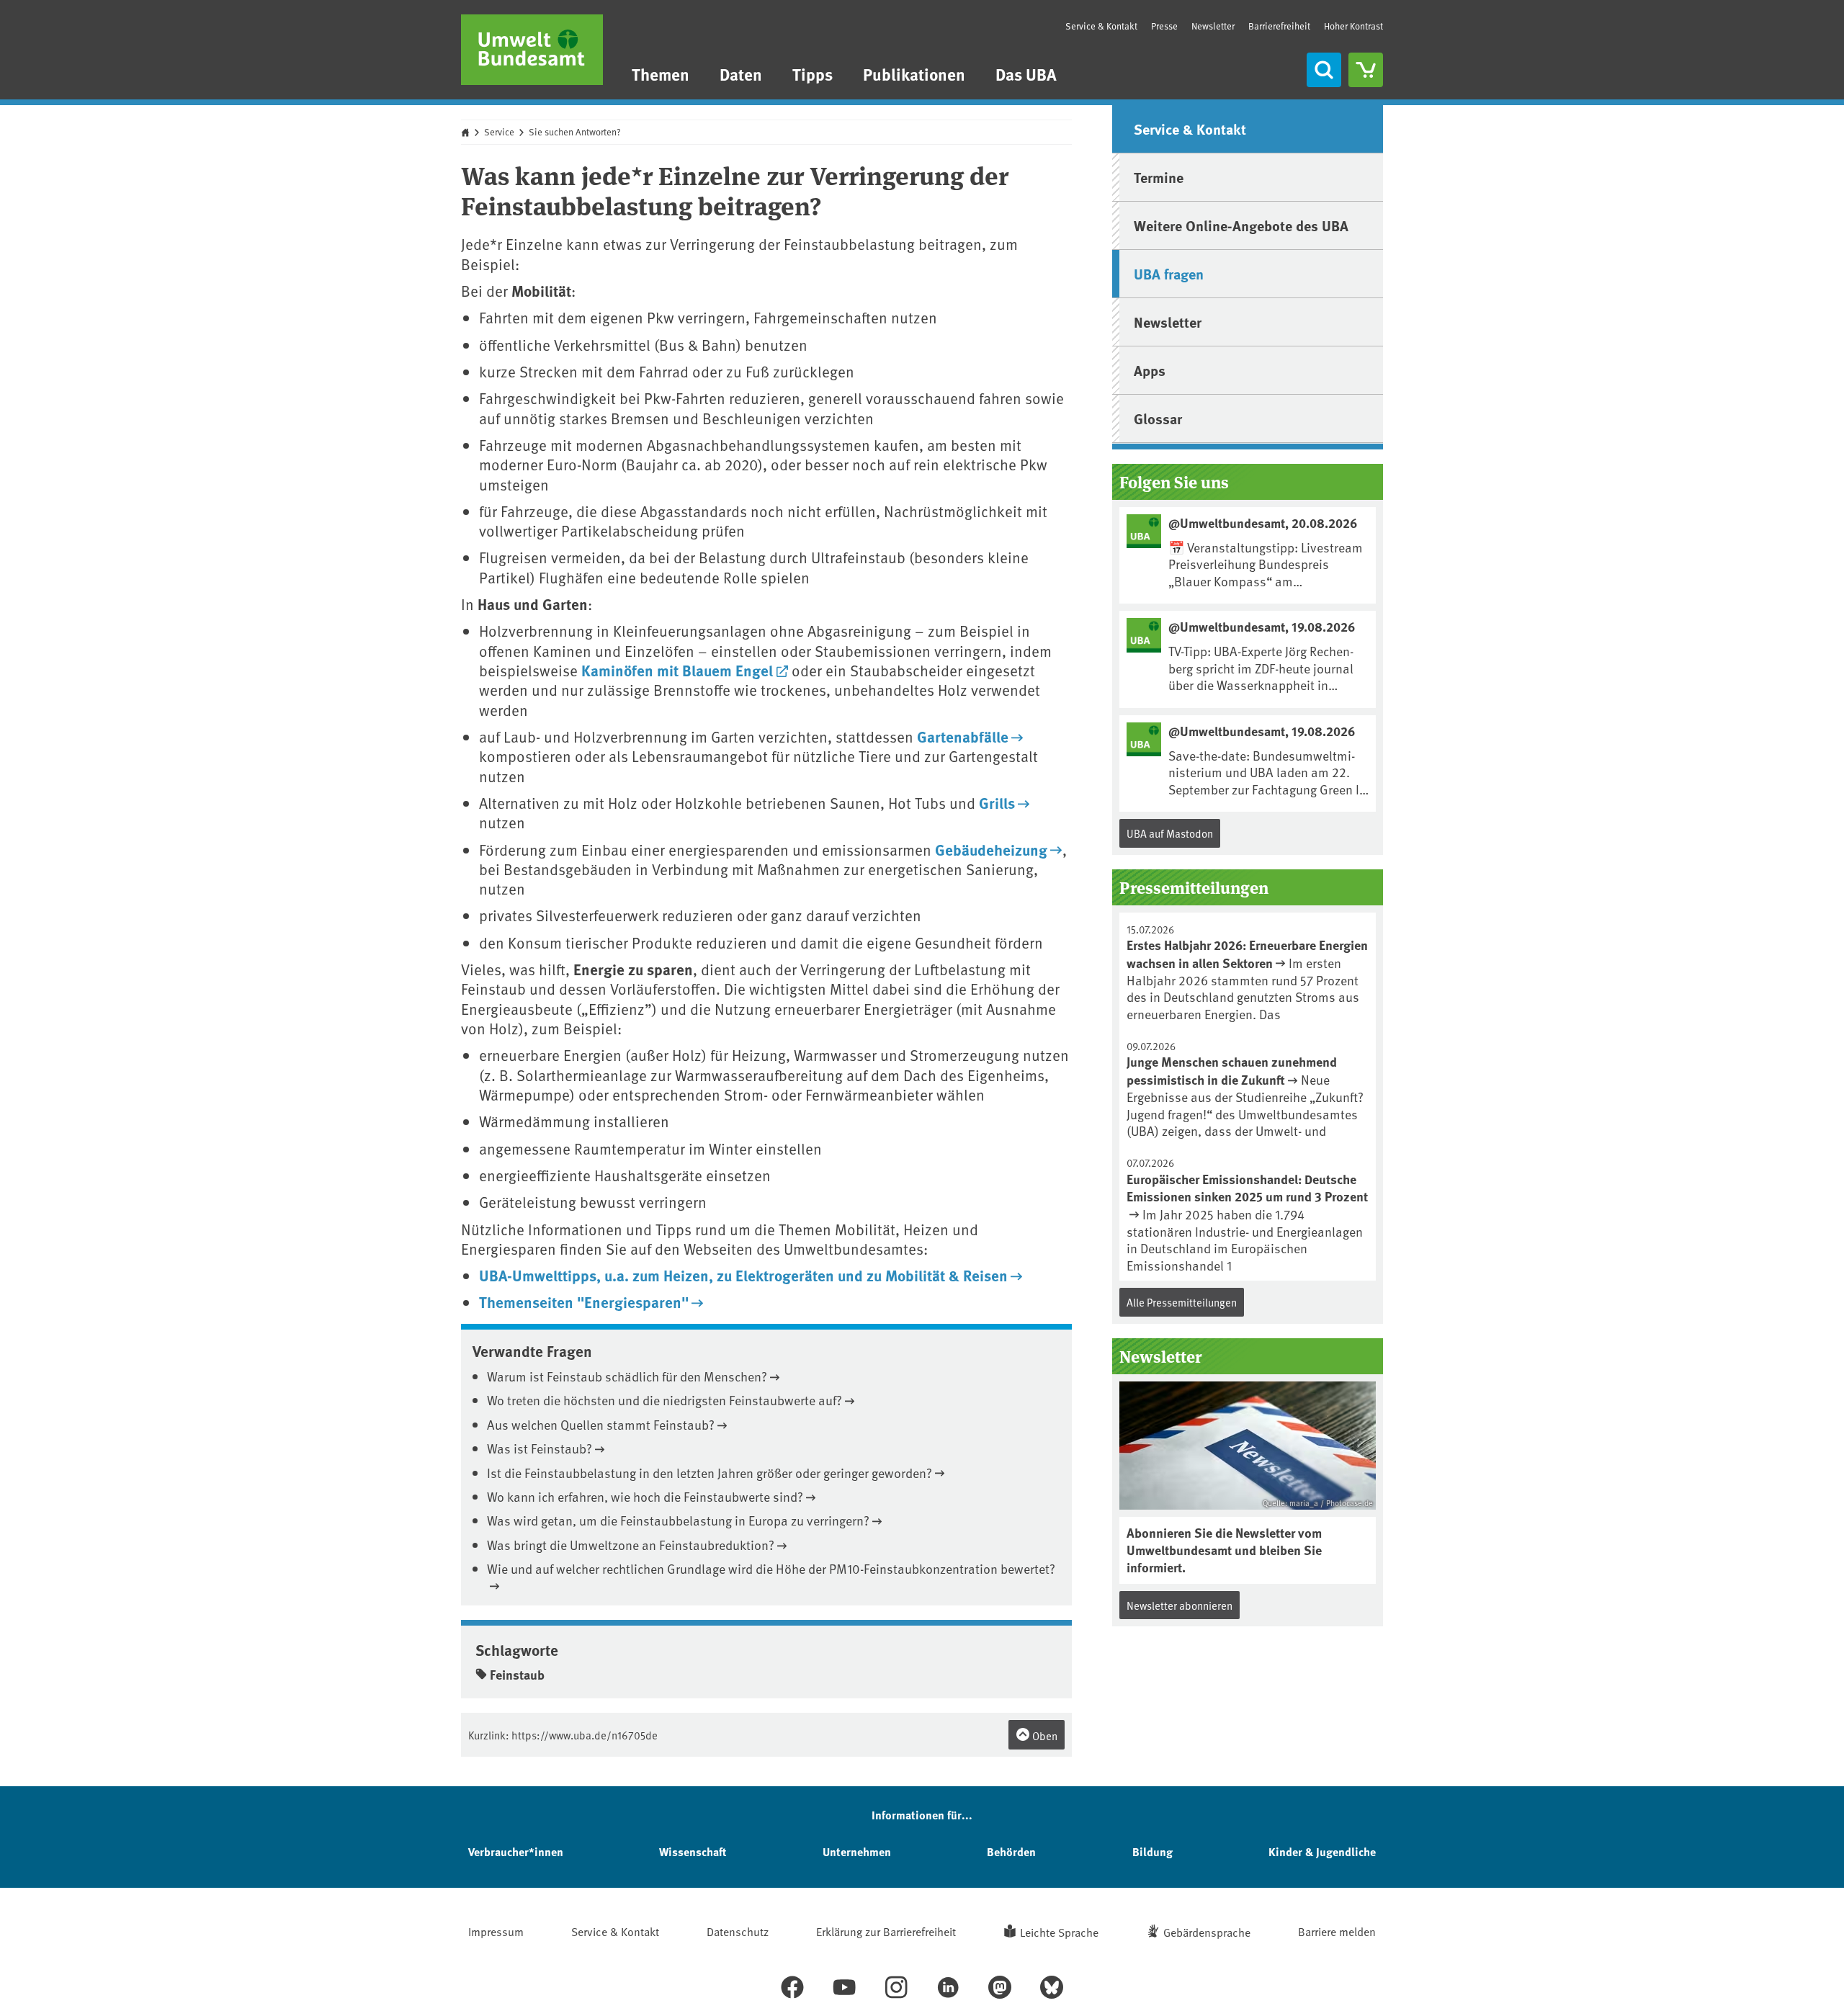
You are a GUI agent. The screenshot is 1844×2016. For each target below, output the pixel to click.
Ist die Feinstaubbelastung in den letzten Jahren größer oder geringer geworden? (710, 1473)
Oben (1044, 1735)
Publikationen (914, 74)
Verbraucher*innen (516, 1851)
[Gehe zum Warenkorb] (1366, 70)
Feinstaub (517, 1675)
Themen (661, 74)
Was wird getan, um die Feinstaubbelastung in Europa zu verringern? (678, 1520)
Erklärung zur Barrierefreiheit (886, 1931)
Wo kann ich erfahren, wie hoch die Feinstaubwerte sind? (645, 1496)
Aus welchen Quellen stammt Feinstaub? (601, 1424)
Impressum (496, 1931)
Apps (1150, 370)
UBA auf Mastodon (1170, 833)
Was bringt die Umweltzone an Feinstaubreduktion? (631, 1545)
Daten (741, 74)
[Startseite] (532, 50)
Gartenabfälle (963, 736)
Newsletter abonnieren (1180, 1605)
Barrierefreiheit (1279, 26)
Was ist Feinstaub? (540, 1448)
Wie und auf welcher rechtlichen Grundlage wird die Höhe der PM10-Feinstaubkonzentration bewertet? (771, 1568)
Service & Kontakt (1101, 26)
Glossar (1158, 418)
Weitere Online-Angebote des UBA (1241, 225)
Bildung (1152, 1851)
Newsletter (1213, 26)
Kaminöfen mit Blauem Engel (677, 670)
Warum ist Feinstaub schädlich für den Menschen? (627, 1376)
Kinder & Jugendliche (1322, 1851)
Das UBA (1026, 74)
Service (499, 132)
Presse (1164, 26)
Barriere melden (1337, 1931)
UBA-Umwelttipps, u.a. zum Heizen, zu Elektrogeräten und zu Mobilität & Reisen (743, 1275)
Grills (997, 802)
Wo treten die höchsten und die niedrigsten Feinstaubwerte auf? (664, 1400)
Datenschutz (738, 1931)
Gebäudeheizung (991, 849)
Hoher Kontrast (1353, 26)
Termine (1159, 177)
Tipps (813, 74)
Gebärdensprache (1207, 1932)
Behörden (1011, 1851)
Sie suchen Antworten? (575, 132)
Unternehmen (857, 1851)
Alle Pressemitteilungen (1182, 1302)
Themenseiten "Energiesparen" (584, 1302)
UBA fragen (1169, 273)
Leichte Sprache (1059, 1932)
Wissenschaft (693, 1851)
